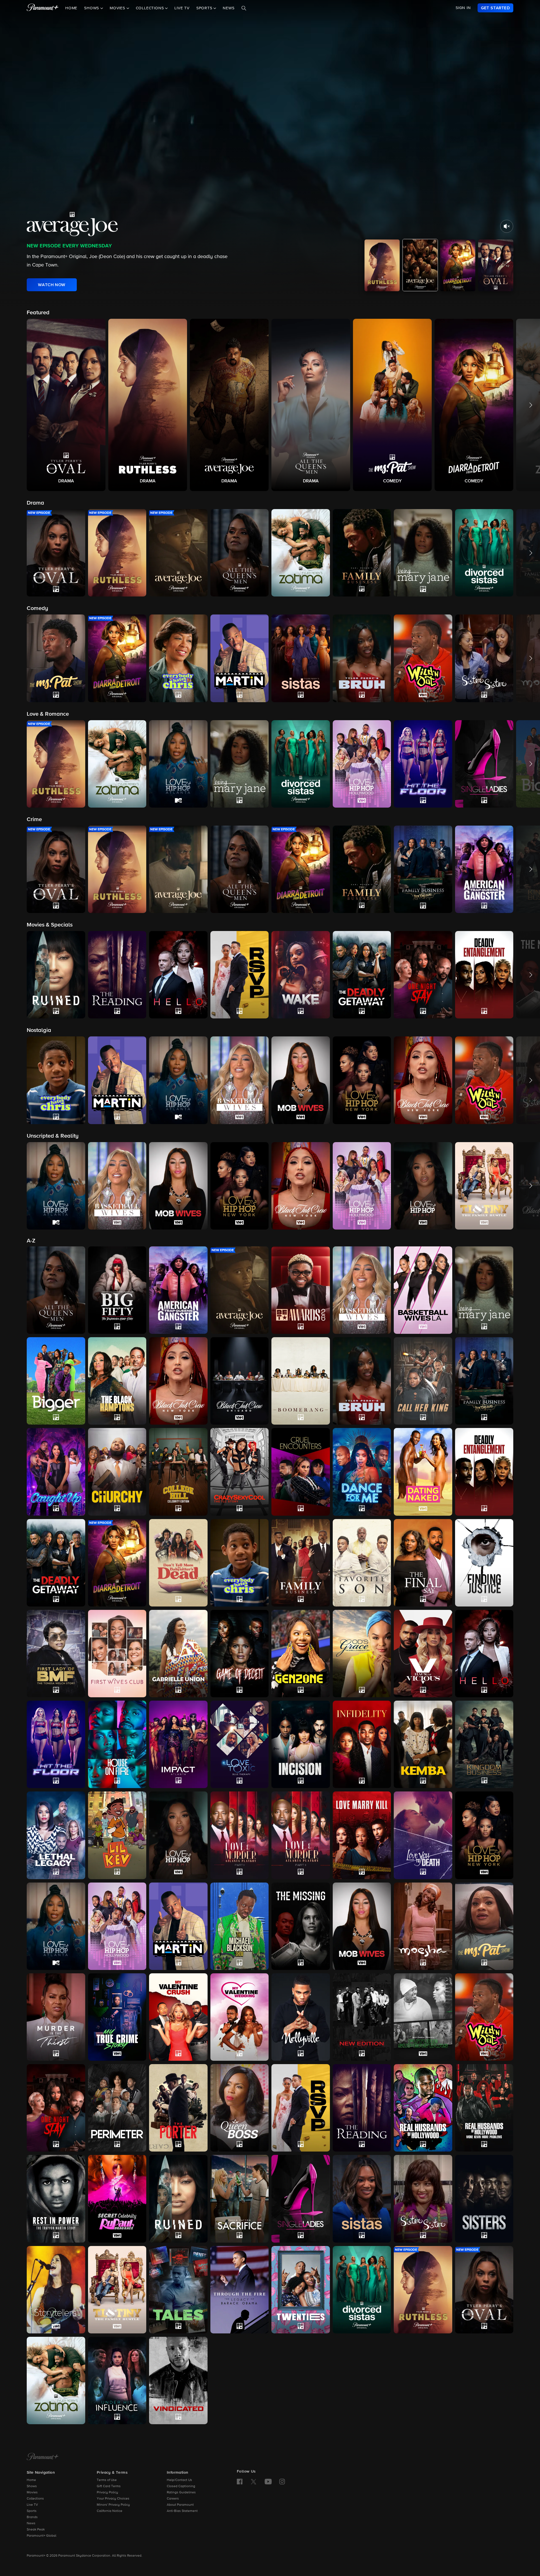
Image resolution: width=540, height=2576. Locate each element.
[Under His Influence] (117, 2380)
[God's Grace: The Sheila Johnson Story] (362, 1654)
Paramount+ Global (41, 2536)
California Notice (110, 2511)
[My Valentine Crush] (178, 2017)
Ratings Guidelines (181, 2493)
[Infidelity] (362, 1744)
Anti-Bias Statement (182, 2511)
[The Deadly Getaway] (56, 1563)
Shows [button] (92, 8)
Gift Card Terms (109, 2486)
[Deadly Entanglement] (484, 1472)
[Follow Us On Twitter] (254, 2481)
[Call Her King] (423, 1381)
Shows (32, 2486)
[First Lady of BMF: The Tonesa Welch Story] (56, 1654)
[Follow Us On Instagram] (282, 2482)
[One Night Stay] (56, 2108)
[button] (66, 405)
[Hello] (484, 1654)
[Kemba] (423, 1744)
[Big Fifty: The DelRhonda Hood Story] (117, 1290)
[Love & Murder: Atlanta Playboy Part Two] (301, 1835)
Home (71, 8)
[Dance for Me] (362, 1472)
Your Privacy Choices (113, 2499)
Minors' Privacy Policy (113, 2505)
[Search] (244, 8)
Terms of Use (107, 2480)
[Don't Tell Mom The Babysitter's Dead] (178, 1563)
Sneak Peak (36, 2530)
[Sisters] (484, 2199)
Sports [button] (205, 8)
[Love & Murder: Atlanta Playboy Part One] (240, 1835)
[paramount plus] (43, 8)
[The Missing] (301, 1926)
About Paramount (180, 2505)
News (229, 8)
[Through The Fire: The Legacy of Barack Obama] (240, 2290)
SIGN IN (463, 8)
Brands (32, 2517)
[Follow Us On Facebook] (240, 2482)
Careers (173, 2499)
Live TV (182, 8)
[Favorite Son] (362, 1563)
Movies (32, 2493)
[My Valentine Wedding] (240, 2017)
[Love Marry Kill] (362, 1835)
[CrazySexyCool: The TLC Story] (240, 1472)
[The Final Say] (423, 1563)
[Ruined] (178, 2199)
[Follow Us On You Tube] (268, 2482)
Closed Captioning (181, 2486)
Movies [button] (118, 8)
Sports (32, 2511)
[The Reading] (362, 2108)
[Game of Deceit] (240, 1654)
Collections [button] (151, 8)
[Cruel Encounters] (301, 1472)
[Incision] (301, 1744)
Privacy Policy (107, 2493)
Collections (35, 2499)
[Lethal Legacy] (56, 1835)
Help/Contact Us (179, 2480)
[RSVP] (301, 2108)
